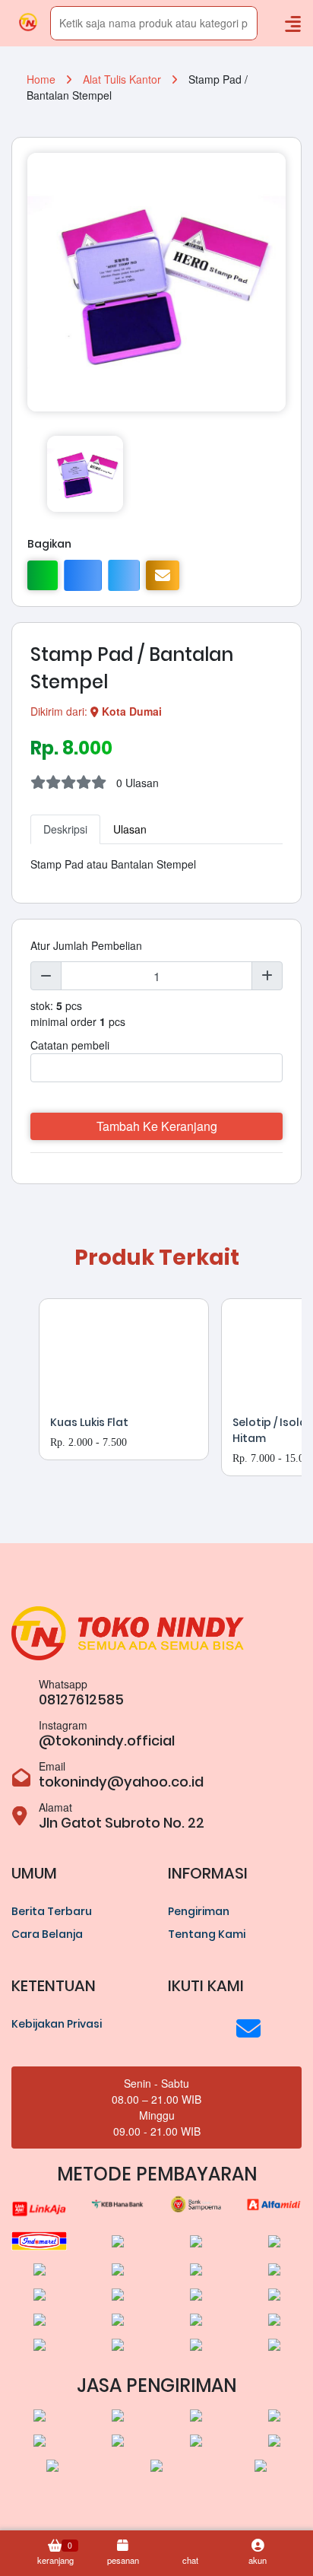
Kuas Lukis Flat (89, 1422)
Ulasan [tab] (130, 829)
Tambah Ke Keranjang (157, 1126)
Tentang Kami (207, 1934)
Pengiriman (199, 1911)
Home (43, 79)
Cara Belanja (47, 1934)
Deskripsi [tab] (65, 829)
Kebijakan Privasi (57, 2024)
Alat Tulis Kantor (123, 79)
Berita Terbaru (52, 1911)
